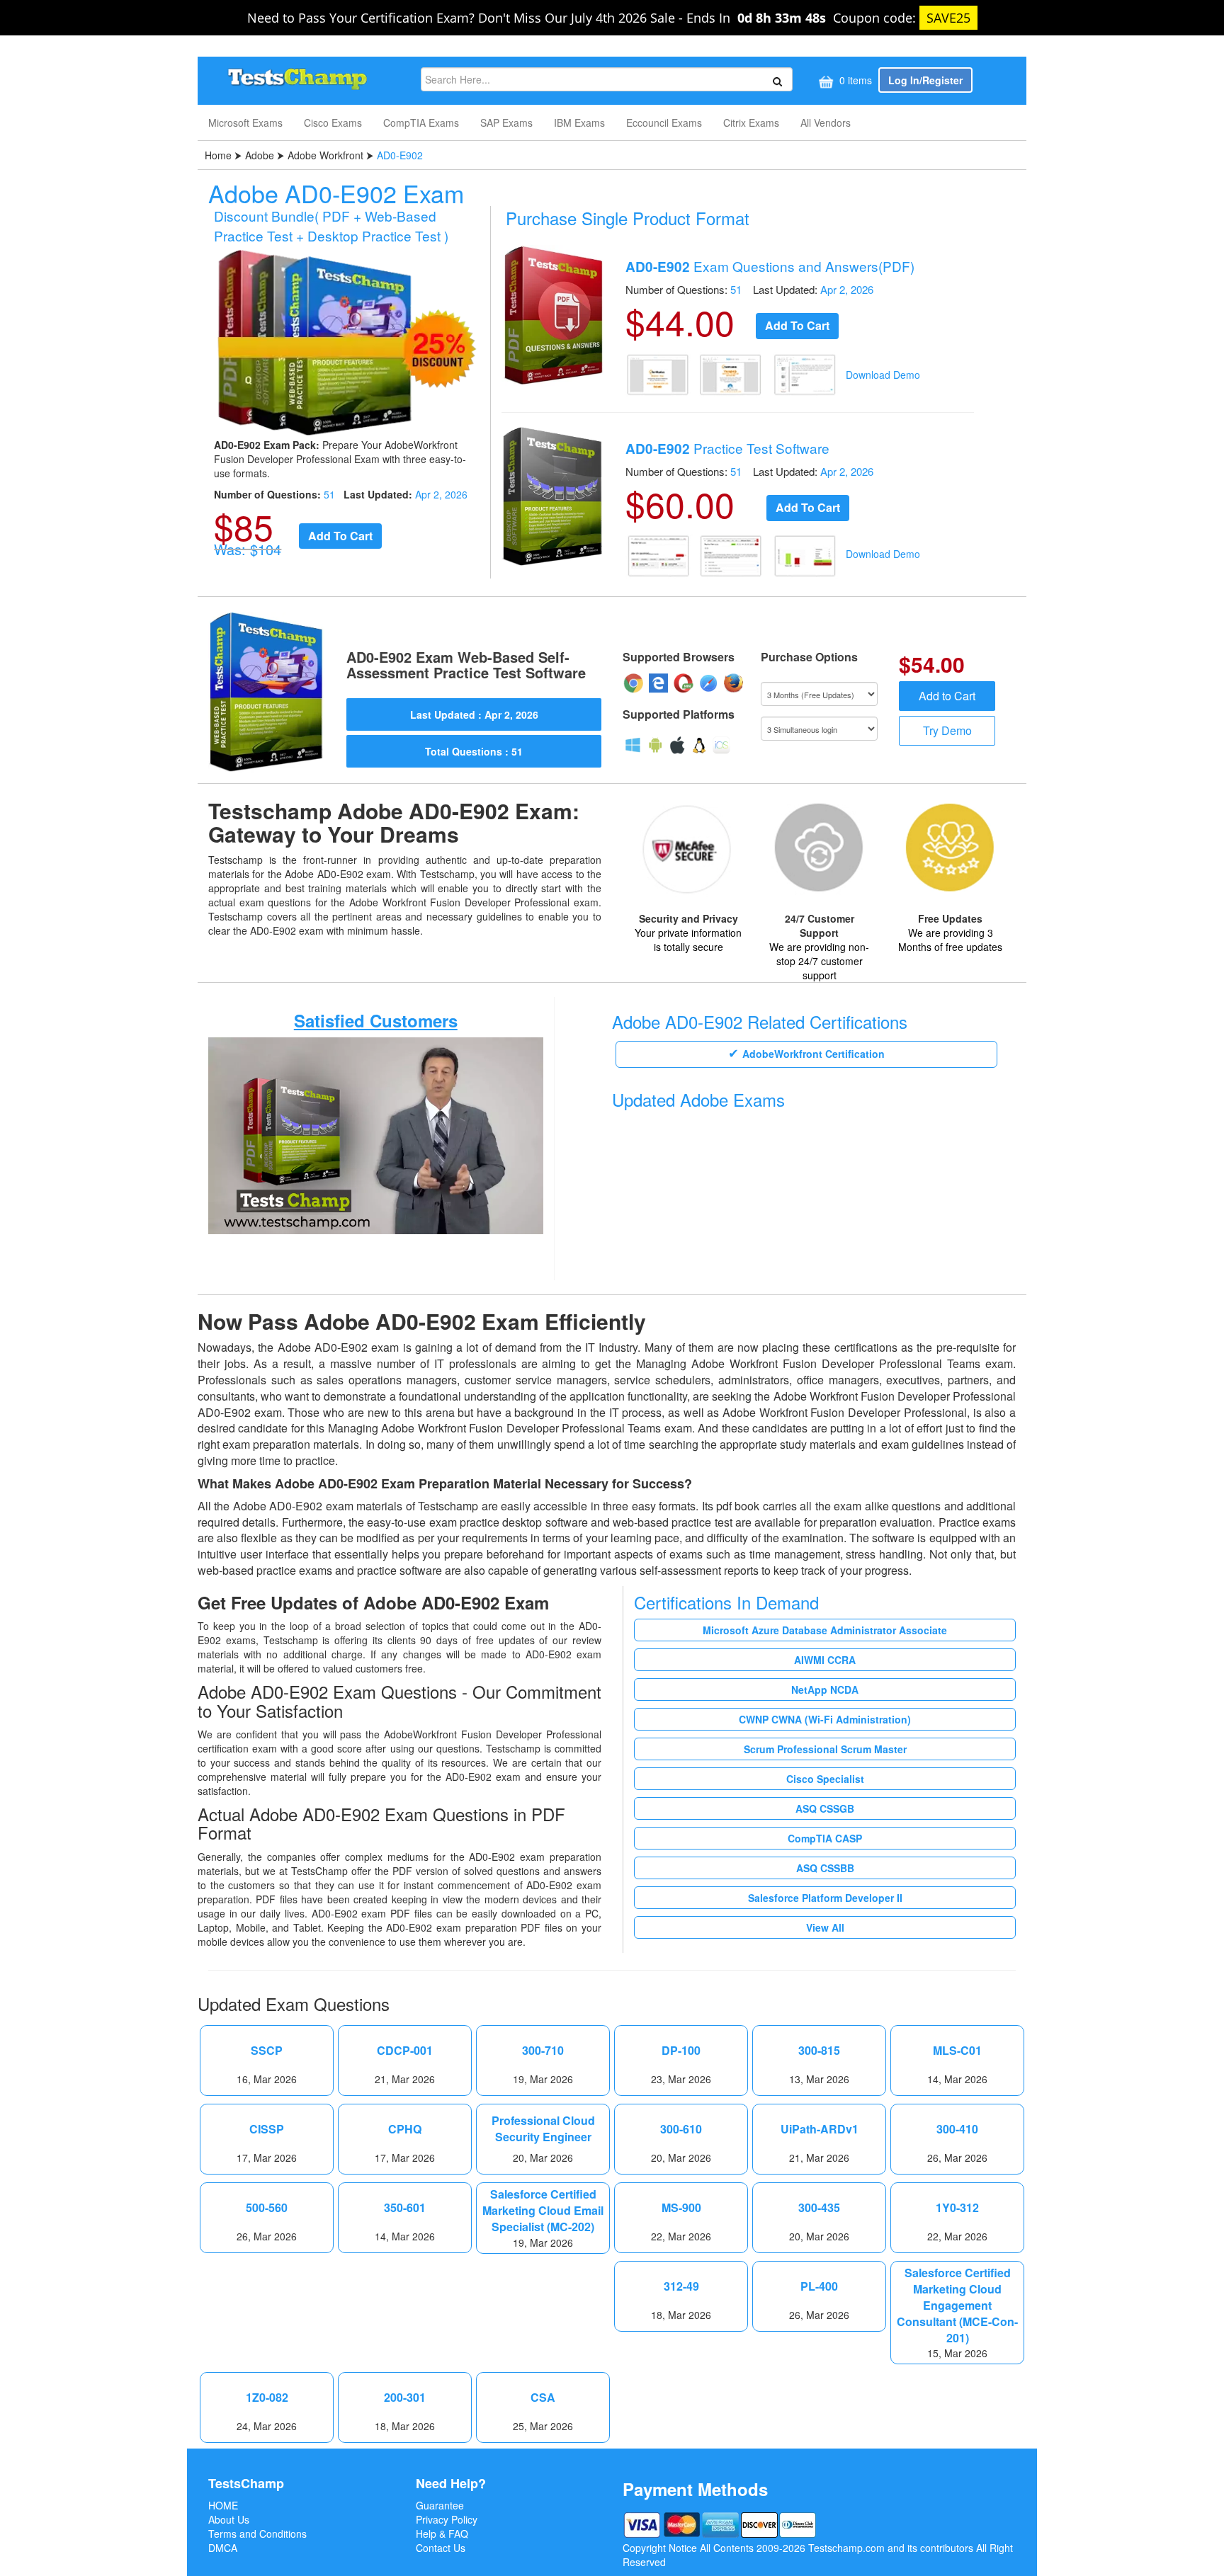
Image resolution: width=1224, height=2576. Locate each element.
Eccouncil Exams (664, 122)
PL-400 (819, 2286)
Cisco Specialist (825, 1779)
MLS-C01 (957, 2051)
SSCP (267, 2051)
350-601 (405, 2208)
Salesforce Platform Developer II (825, 1898)
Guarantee (440, 2505)
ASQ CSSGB (825, 1808)
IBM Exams (579, 122)
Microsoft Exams (245, 122)
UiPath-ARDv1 (820, 2129)
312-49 (681, 2286)
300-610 (681, 2129)
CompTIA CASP (825, 1838)
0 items (854, 80)
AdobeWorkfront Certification (814, 1054)
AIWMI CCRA (825, 1660)
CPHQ (405, 2129)
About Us (229, 2519)
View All (825, 1927)
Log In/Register (925, 80)
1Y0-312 (957, 2208)
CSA (543, 2398)
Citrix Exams (751, 122)
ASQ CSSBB (825, 1868)
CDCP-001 (405, 2051)
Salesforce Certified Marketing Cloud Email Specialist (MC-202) (543, 2211)
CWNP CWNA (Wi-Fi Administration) (825, 1719)
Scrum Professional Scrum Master (825, 1749)
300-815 (819, 2051)
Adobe (260, 155)
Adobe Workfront (325, 155)
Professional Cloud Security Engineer (543, 2129)
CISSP (267, 2129)
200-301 (405, 2398)
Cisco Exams (333, 122)
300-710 (543, 2051)
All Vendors (826, 122)
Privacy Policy (447, 2519)
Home (220, 155)
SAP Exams (506, 122)
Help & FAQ (442, 2534)
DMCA (223, 2548)
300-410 (957, 2129)
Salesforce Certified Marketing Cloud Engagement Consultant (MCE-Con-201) (957, 2305)
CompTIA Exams (421, 122)
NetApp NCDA (825, 1689)
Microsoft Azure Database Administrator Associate (825, 1630)
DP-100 (681, 2051)
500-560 (267, 2208)
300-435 (819, 2208)
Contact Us (441, 2548)
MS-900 (681, 2208)
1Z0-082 (267, 2398)
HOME (223, 2505)
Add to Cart (947, 696)
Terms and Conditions (257, 2534)
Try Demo (947, 730)
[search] (775, 80)
